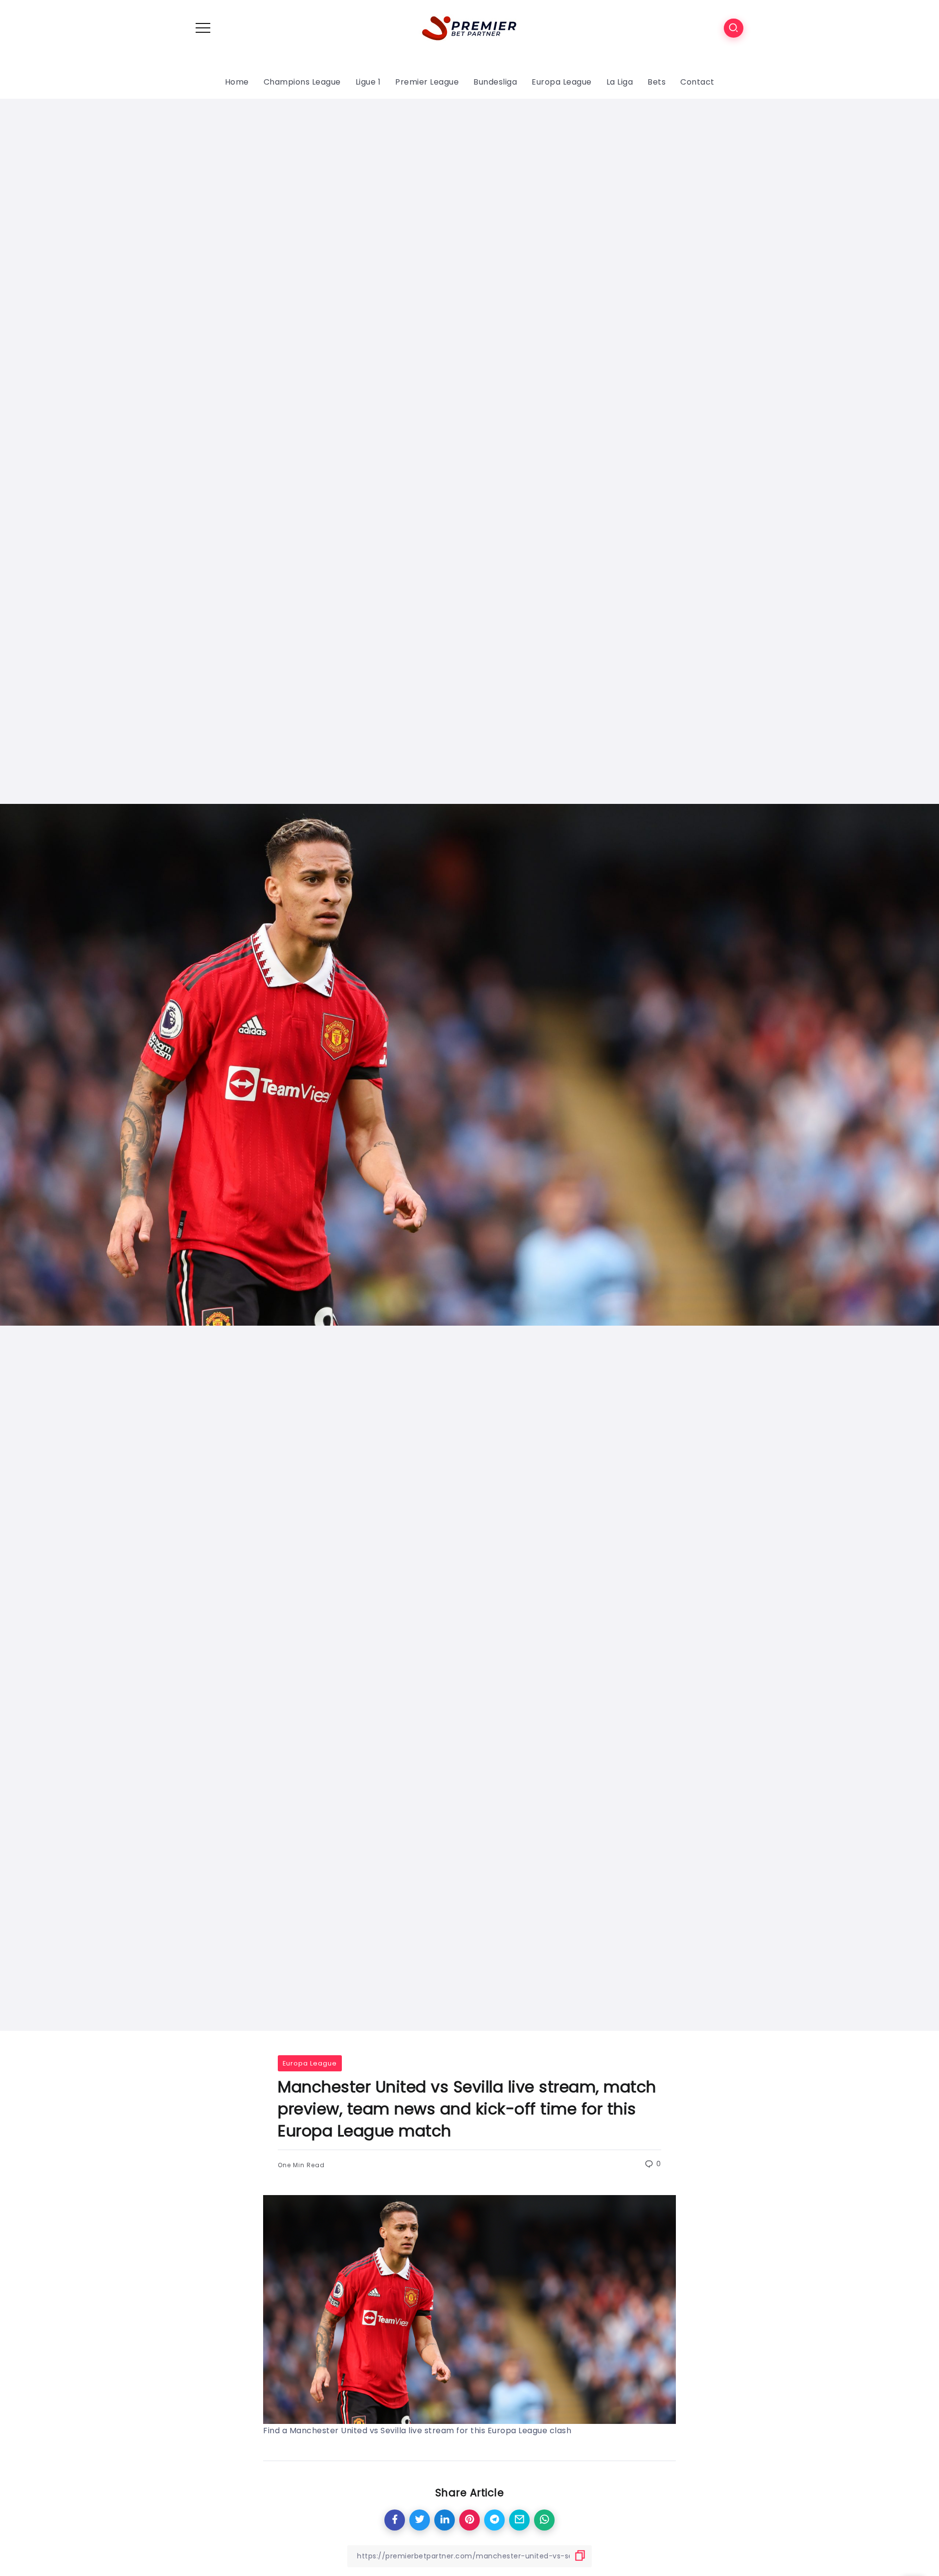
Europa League (310, 2063)
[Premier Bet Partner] (469, 27)
